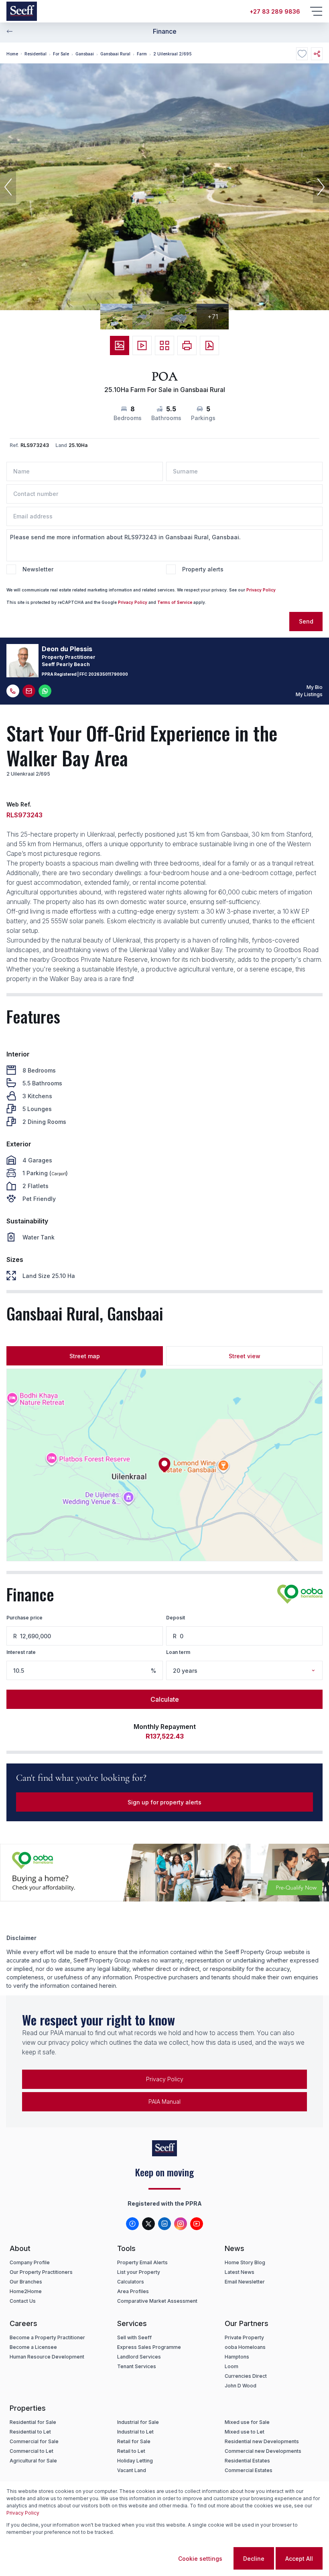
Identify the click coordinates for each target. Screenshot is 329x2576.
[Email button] (29, 691)
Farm (142, 54)
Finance (165, 31)
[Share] (317, 54)
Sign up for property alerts (164, 1802)
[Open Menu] (316, 11)
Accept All (299, 2559)
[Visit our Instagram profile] (181, 2224)
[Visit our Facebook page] (132, 2224)
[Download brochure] (209, 345)
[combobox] (255, 1671)
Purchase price (24, 1618)
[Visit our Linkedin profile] (164, 2224)
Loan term (178, 1652)
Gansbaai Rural (115, 54)
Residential (36, 54)
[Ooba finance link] (300, 1594)
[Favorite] (302, 54)
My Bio (315, 687)
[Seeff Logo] (22, 11)
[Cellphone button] (13, 691)
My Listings (309, 694)
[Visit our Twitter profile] (148, 2224)
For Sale (61, 54)
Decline (254, 2559)
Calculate (165, 1699)
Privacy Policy (261, 590)
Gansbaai (85, 54)
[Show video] (142, 345)
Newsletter (38, 569)
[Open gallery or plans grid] (164, 345)
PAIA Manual (164, 2102)
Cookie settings (200, 2559)
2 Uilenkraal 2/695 (173, 54)
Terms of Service (175, 602)
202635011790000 (108, 674)
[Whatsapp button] (45, 691)
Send (306, 621)
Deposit (176, 1618)
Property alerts (203, 569)
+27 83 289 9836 (275, 11)
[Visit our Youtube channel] (197, 2224)
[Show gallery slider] (120, 345)
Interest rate (21, 1652)
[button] (8, 187)
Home (12, 54)
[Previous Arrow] (10, 31)
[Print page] (187, 345)
